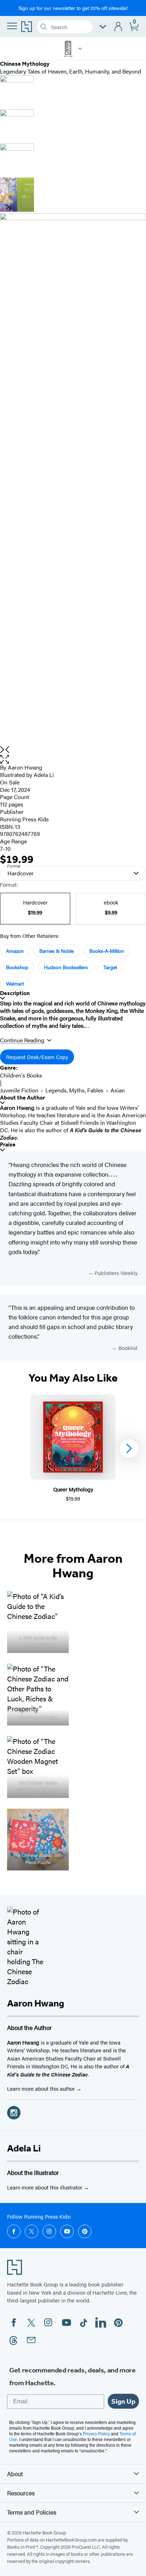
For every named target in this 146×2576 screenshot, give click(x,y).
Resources (21, 2493)
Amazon (15, 951)
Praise (8, 1144)
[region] (73, 1449)
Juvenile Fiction (19, 1090)
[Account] (119, 27)
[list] (73, 480)
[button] (80, 49)
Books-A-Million (107, 951)
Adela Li (24, 2148)
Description (15, 993)
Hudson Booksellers (66, 967)
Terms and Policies (32, 2512)
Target (110, 967)
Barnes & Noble (57, 951)
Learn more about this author (42, 2088)
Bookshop (17, 967)
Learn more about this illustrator (45, 2187)
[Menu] (12, 26)
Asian (118, 1090)
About (15, 2474)
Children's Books (21, 1075)
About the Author (23, 1098)
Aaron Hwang (25, 767)
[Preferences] (103, 27)
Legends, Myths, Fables (74, 1090)
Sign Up (123, 2401)
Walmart (15, 983)
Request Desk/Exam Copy (37, 1057)
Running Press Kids (24, 819)
